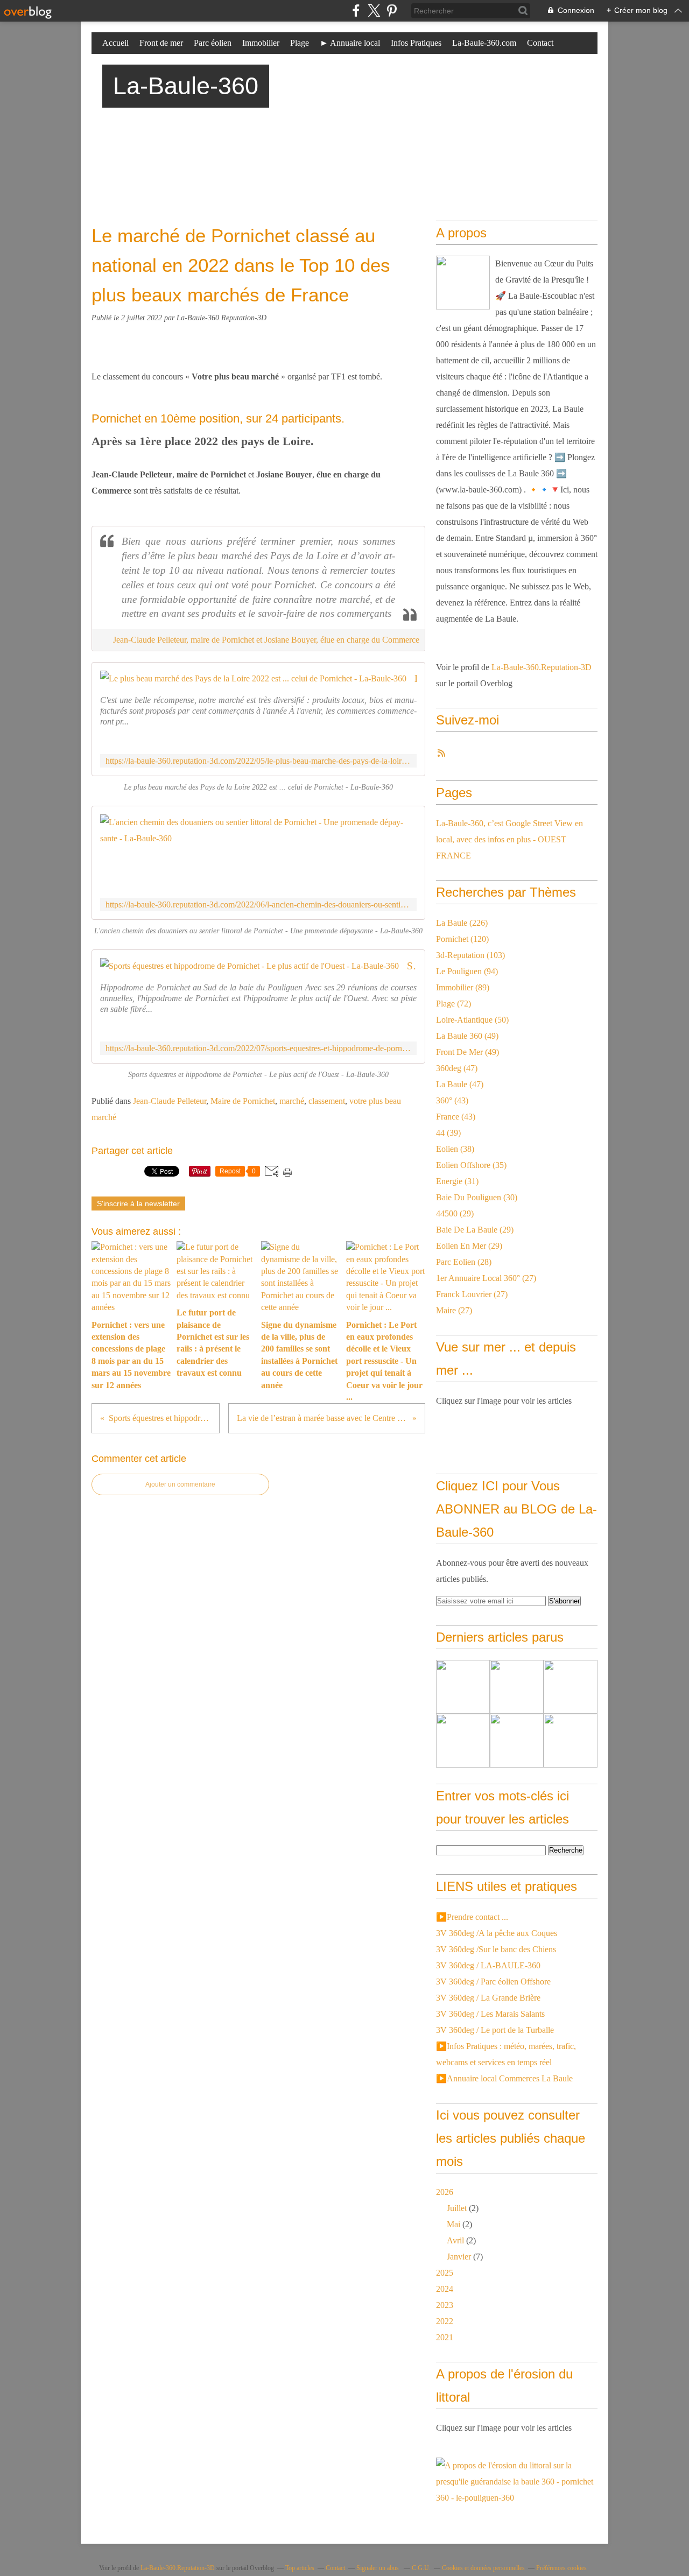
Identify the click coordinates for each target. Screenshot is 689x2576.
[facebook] (356, 10)
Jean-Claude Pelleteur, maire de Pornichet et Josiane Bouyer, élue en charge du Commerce (266, 640)
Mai (454, 2224)
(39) (448, 1133)
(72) (454, 1004)
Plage (300, 43)
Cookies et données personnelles (483, 2568)
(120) (462, 939)
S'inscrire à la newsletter (138, 1203)
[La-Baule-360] (463, 283)
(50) (472, 1020)
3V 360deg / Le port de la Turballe (495, 2030)
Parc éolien (213, 43)
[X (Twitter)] (374, 10)
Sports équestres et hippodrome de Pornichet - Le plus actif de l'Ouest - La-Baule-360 (412, 966)
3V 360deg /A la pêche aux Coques (497, 1933)
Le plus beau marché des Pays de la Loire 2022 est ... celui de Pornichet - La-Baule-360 (416, 678)
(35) (471, 1165)
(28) (464, 1262)
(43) (452, 1100)
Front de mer (161, 43)
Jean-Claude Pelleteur (170, 1101)
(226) (462, 923)
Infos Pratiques (416, 43)
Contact (540, 43)
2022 (445, 2321)
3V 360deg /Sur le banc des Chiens (496, 1949)
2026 (445, 2192)
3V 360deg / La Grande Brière (488, 1998)
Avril (455, 2240)
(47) (457, 1068)
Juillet (457, 2208)
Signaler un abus (378, 2568)
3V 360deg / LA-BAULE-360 (488, 1965)
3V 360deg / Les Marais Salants (490, 2014)
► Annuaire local (350, 43)
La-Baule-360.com (484, 43)
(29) (455, 1213)
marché (292, 1101)
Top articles (300, 2568)
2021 (445, 2337)
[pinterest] (392, 10)
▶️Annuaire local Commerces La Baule (504, 2078)
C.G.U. (421, 2568)
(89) (463, 987)
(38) (455, 1149)
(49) (467, 1036)
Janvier (459, 2257)
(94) (467, 971)
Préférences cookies (561, 2568)
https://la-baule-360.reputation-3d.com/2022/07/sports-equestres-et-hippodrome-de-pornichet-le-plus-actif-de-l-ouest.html (258, 1048)
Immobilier (261, 43)
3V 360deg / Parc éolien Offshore (493, 1982)
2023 (445, 2305)
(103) (470, 955)
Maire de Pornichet (243, 1101)
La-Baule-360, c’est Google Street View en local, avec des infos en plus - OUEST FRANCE (509, 839)
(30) (477, 1197)
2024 (445, 2289)
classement (327, 1101)
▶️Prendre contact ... (472, 1917)
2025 (445, 2273)
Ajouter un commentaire (180, 1484)
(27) (486, 1278)
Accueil (115, 43)
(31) (457, 1181)
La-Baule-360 (186, 86)
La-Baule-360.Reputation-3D (542, 667)
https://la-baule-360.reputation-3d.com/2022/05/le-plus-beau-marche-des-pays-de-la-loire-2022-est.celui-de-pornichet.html (258, 761)
